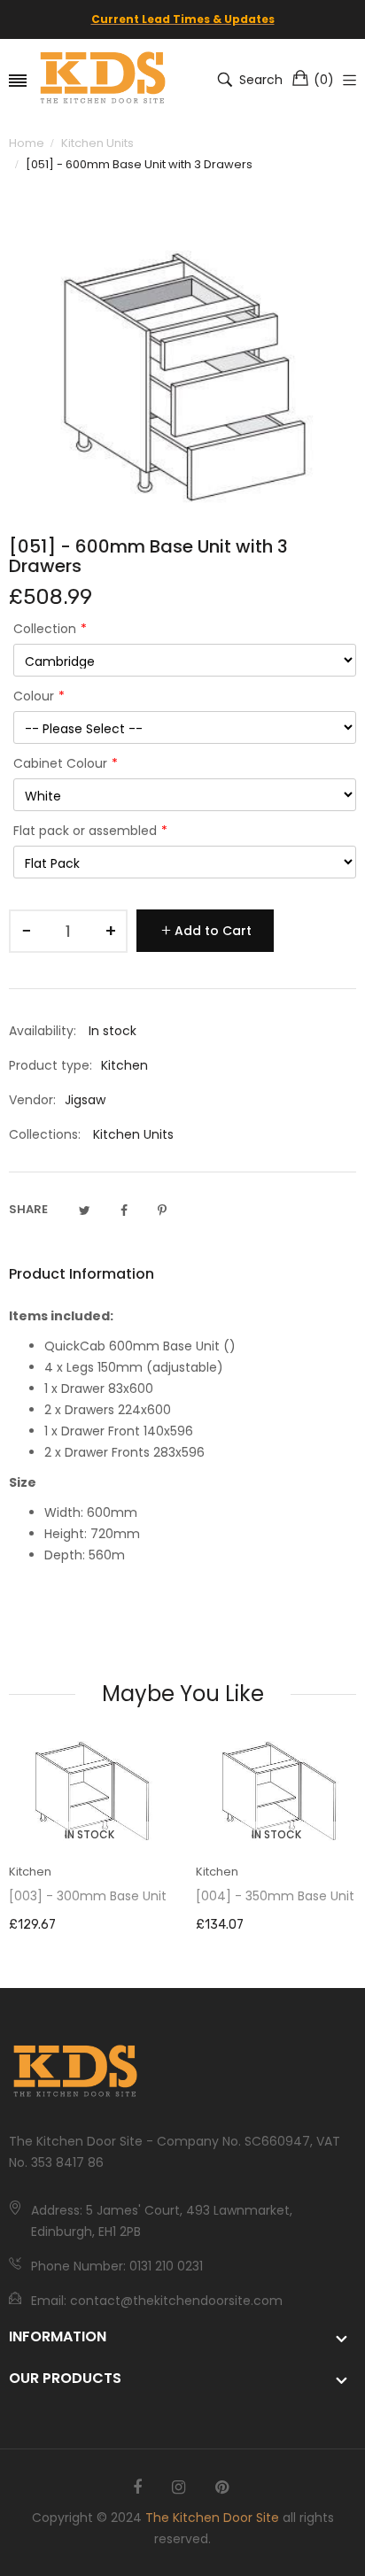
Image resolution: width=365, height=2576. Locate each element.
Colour (34, 696)
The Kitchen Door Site (212, 2518)
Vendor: (32, 1100)
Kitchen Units (133, 1134)
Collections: (45, 1134)
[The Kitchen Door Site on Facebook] (137, 2487)
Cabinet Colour (60, 763)
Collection (45, 629)
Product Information (82, 1274)
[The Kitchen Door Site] (103, 79)
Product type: (50, 1065)
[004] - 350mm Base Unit (275, 1896)
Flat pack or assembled (85, 831)
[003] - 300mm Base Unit (88, 1896)
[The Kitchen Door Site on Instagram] (179, 2487)
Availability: (43, 1031)
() (324, 80)
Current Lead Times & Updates (183, 19)
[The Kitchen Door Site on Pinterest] (222, 2487)
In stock (89, 1834)
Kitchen (30, 1872)
